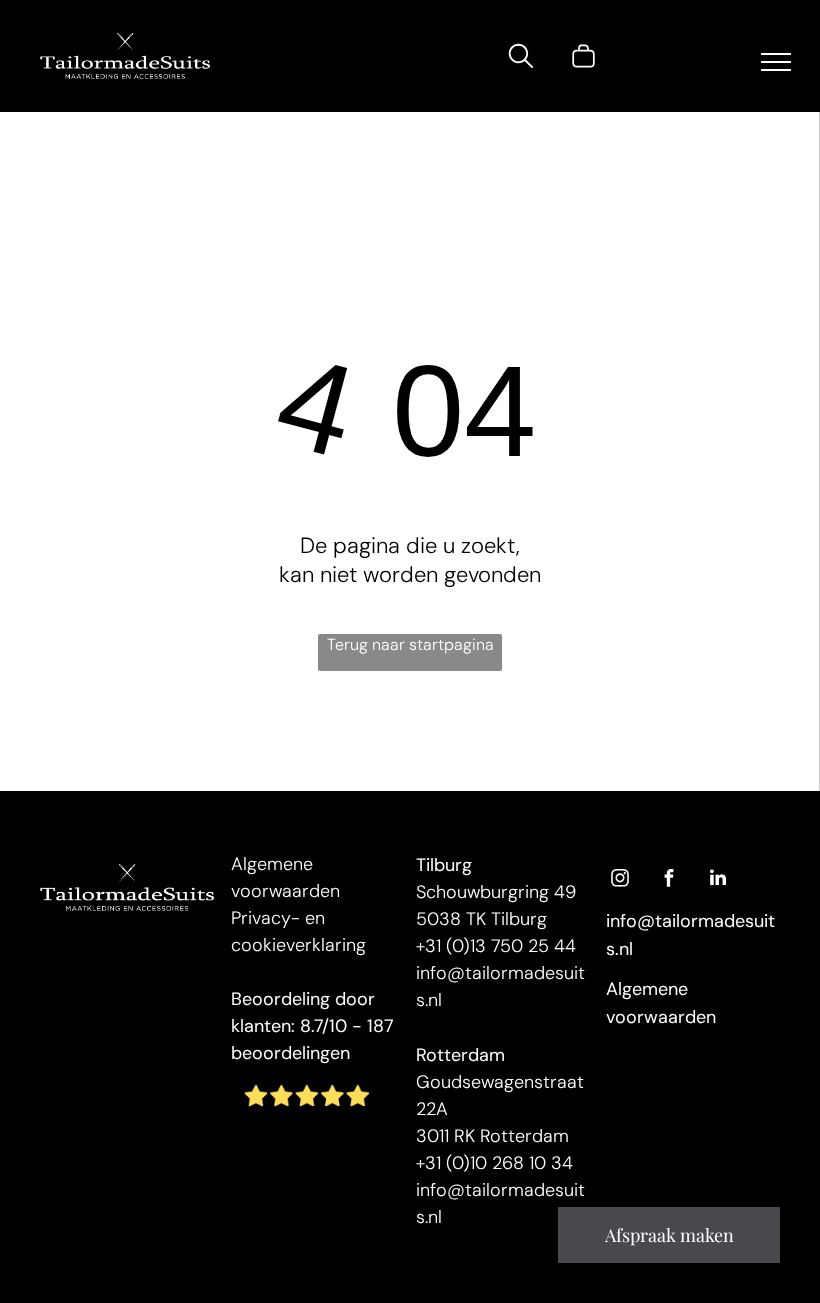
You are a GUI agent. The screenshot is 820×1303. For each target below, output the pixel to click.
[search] (521, 59)
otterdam (465, 1055)
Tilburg (444, 865)
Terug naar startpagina (410, 644)
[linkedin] (718, 880)
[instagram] (620, 880)
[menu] (776, 62)
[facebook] (669, 880)
